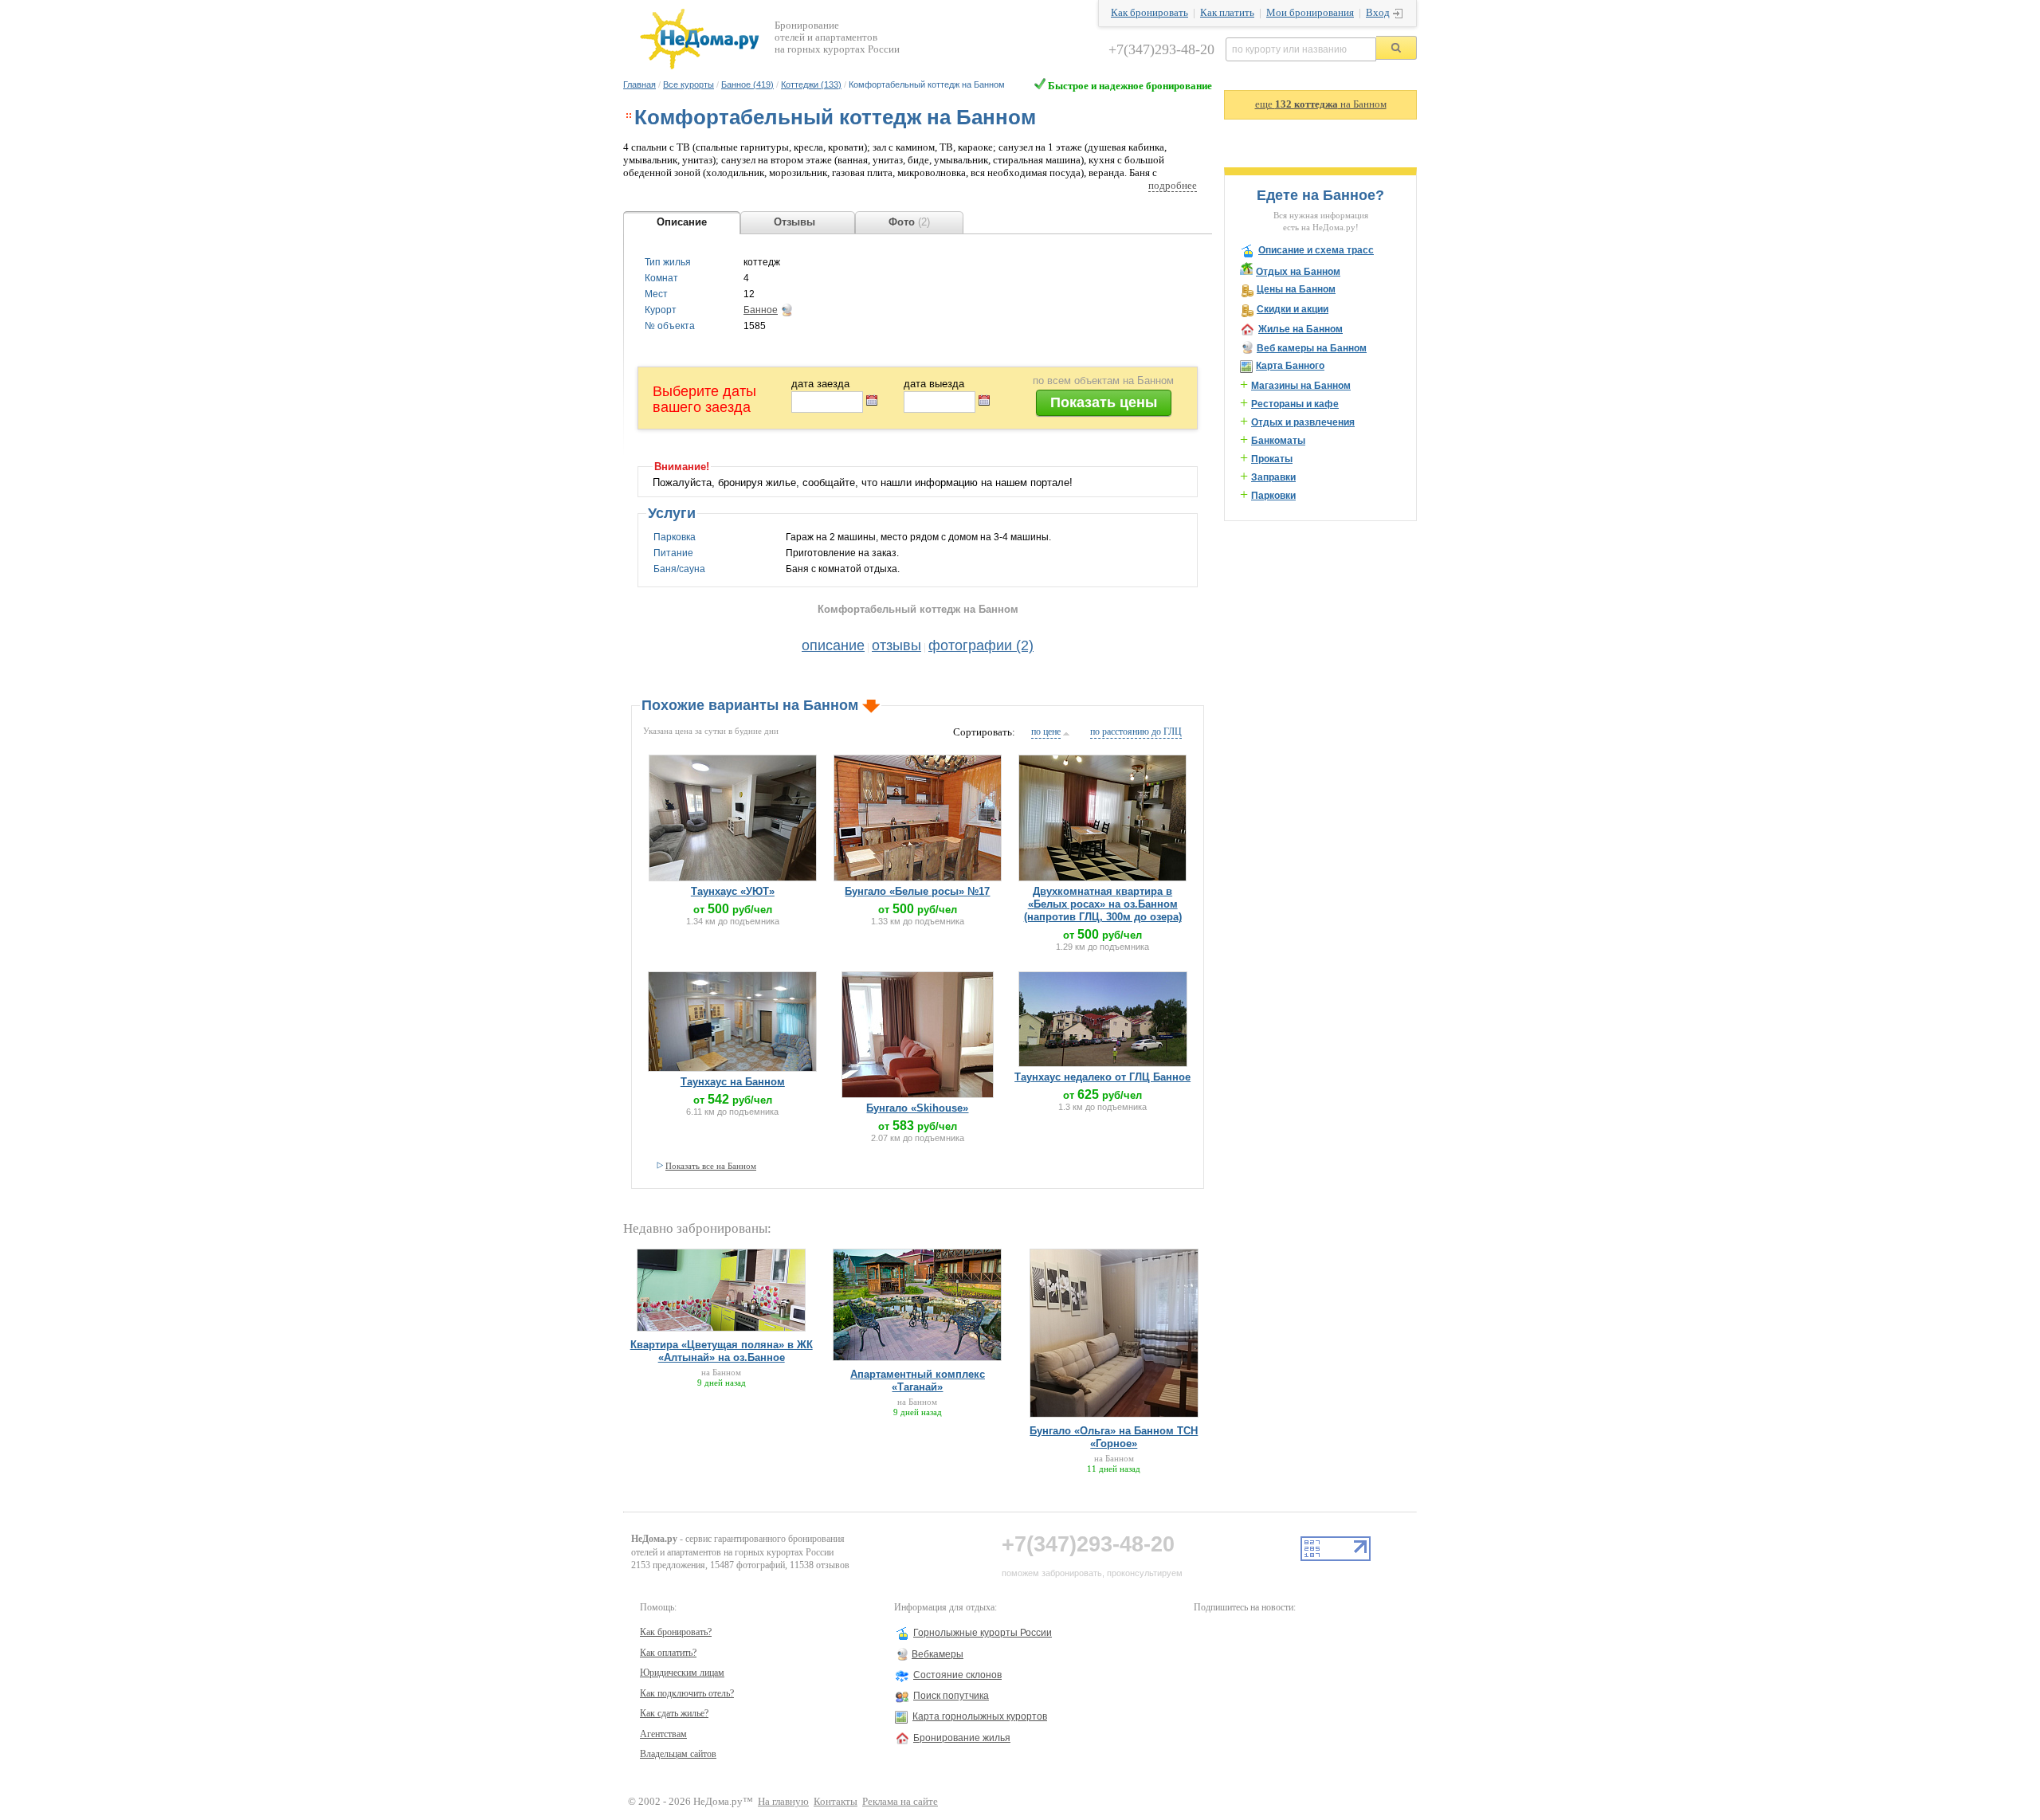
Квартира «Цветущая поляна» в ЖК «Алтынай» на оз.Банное (722, 1351)
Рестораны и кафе (1295, 404)
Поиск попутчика (951, 1696)
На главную (783, 1802)
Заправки (1273, 477)
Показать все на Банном (711, 1166)
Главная (639, 84)
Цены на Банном (1296, 289)
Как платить (1227, 13)
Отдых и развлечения (1303, 422)
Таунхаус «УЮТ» (733, 891)
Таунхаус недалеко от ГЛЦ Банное (1102, 1077)
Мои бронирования (1310, 13)
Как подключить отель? (687, 1693)
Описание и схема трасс (1316, 250)
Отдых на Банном (1298, 272)
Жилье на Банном (1300, 329)
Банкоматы (1278, 441)
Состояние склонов (957, 1675)
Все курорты (688, 84)
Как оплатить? (668, 1653)
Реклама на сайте (900, 1802)
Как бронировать (1149, 13)
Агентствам (663, 1734)
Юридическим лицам (682, 1673)
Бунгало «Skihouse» (917, 1108)
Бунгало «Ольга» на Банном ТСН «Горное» (1114, 1437)
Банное (761, 310)
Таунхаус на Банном (733, 1082)
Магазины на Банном (1301, 386)
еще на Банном (1321, 104)
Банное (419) (747, 84)
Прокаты (1272, 459)
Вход (1378, 13)
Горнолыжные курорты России (983, 1633)
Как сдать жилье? (674, 1713)
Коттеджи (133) (811, 84)
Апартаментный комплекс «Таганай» (918, 1381)
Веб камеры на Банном (1312, 348)
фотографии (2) (981, 645)
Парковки (1273, 496)
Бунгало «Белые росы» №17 (917, 891)
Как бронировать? (676, 1632)
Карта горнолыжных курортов (980, 1716)
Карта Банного (1290, 366)
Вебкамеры (938, 1654)
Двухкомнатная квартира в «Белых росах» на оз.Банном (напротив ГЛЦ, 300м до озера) (1103, 904)
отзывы (896, 645)
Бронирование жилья (962, 1738)
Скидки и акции (1293, 309)
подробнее (1173, 186)
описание (833, 645)
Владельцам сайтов (678, 1754)
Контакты (836, 1802)
